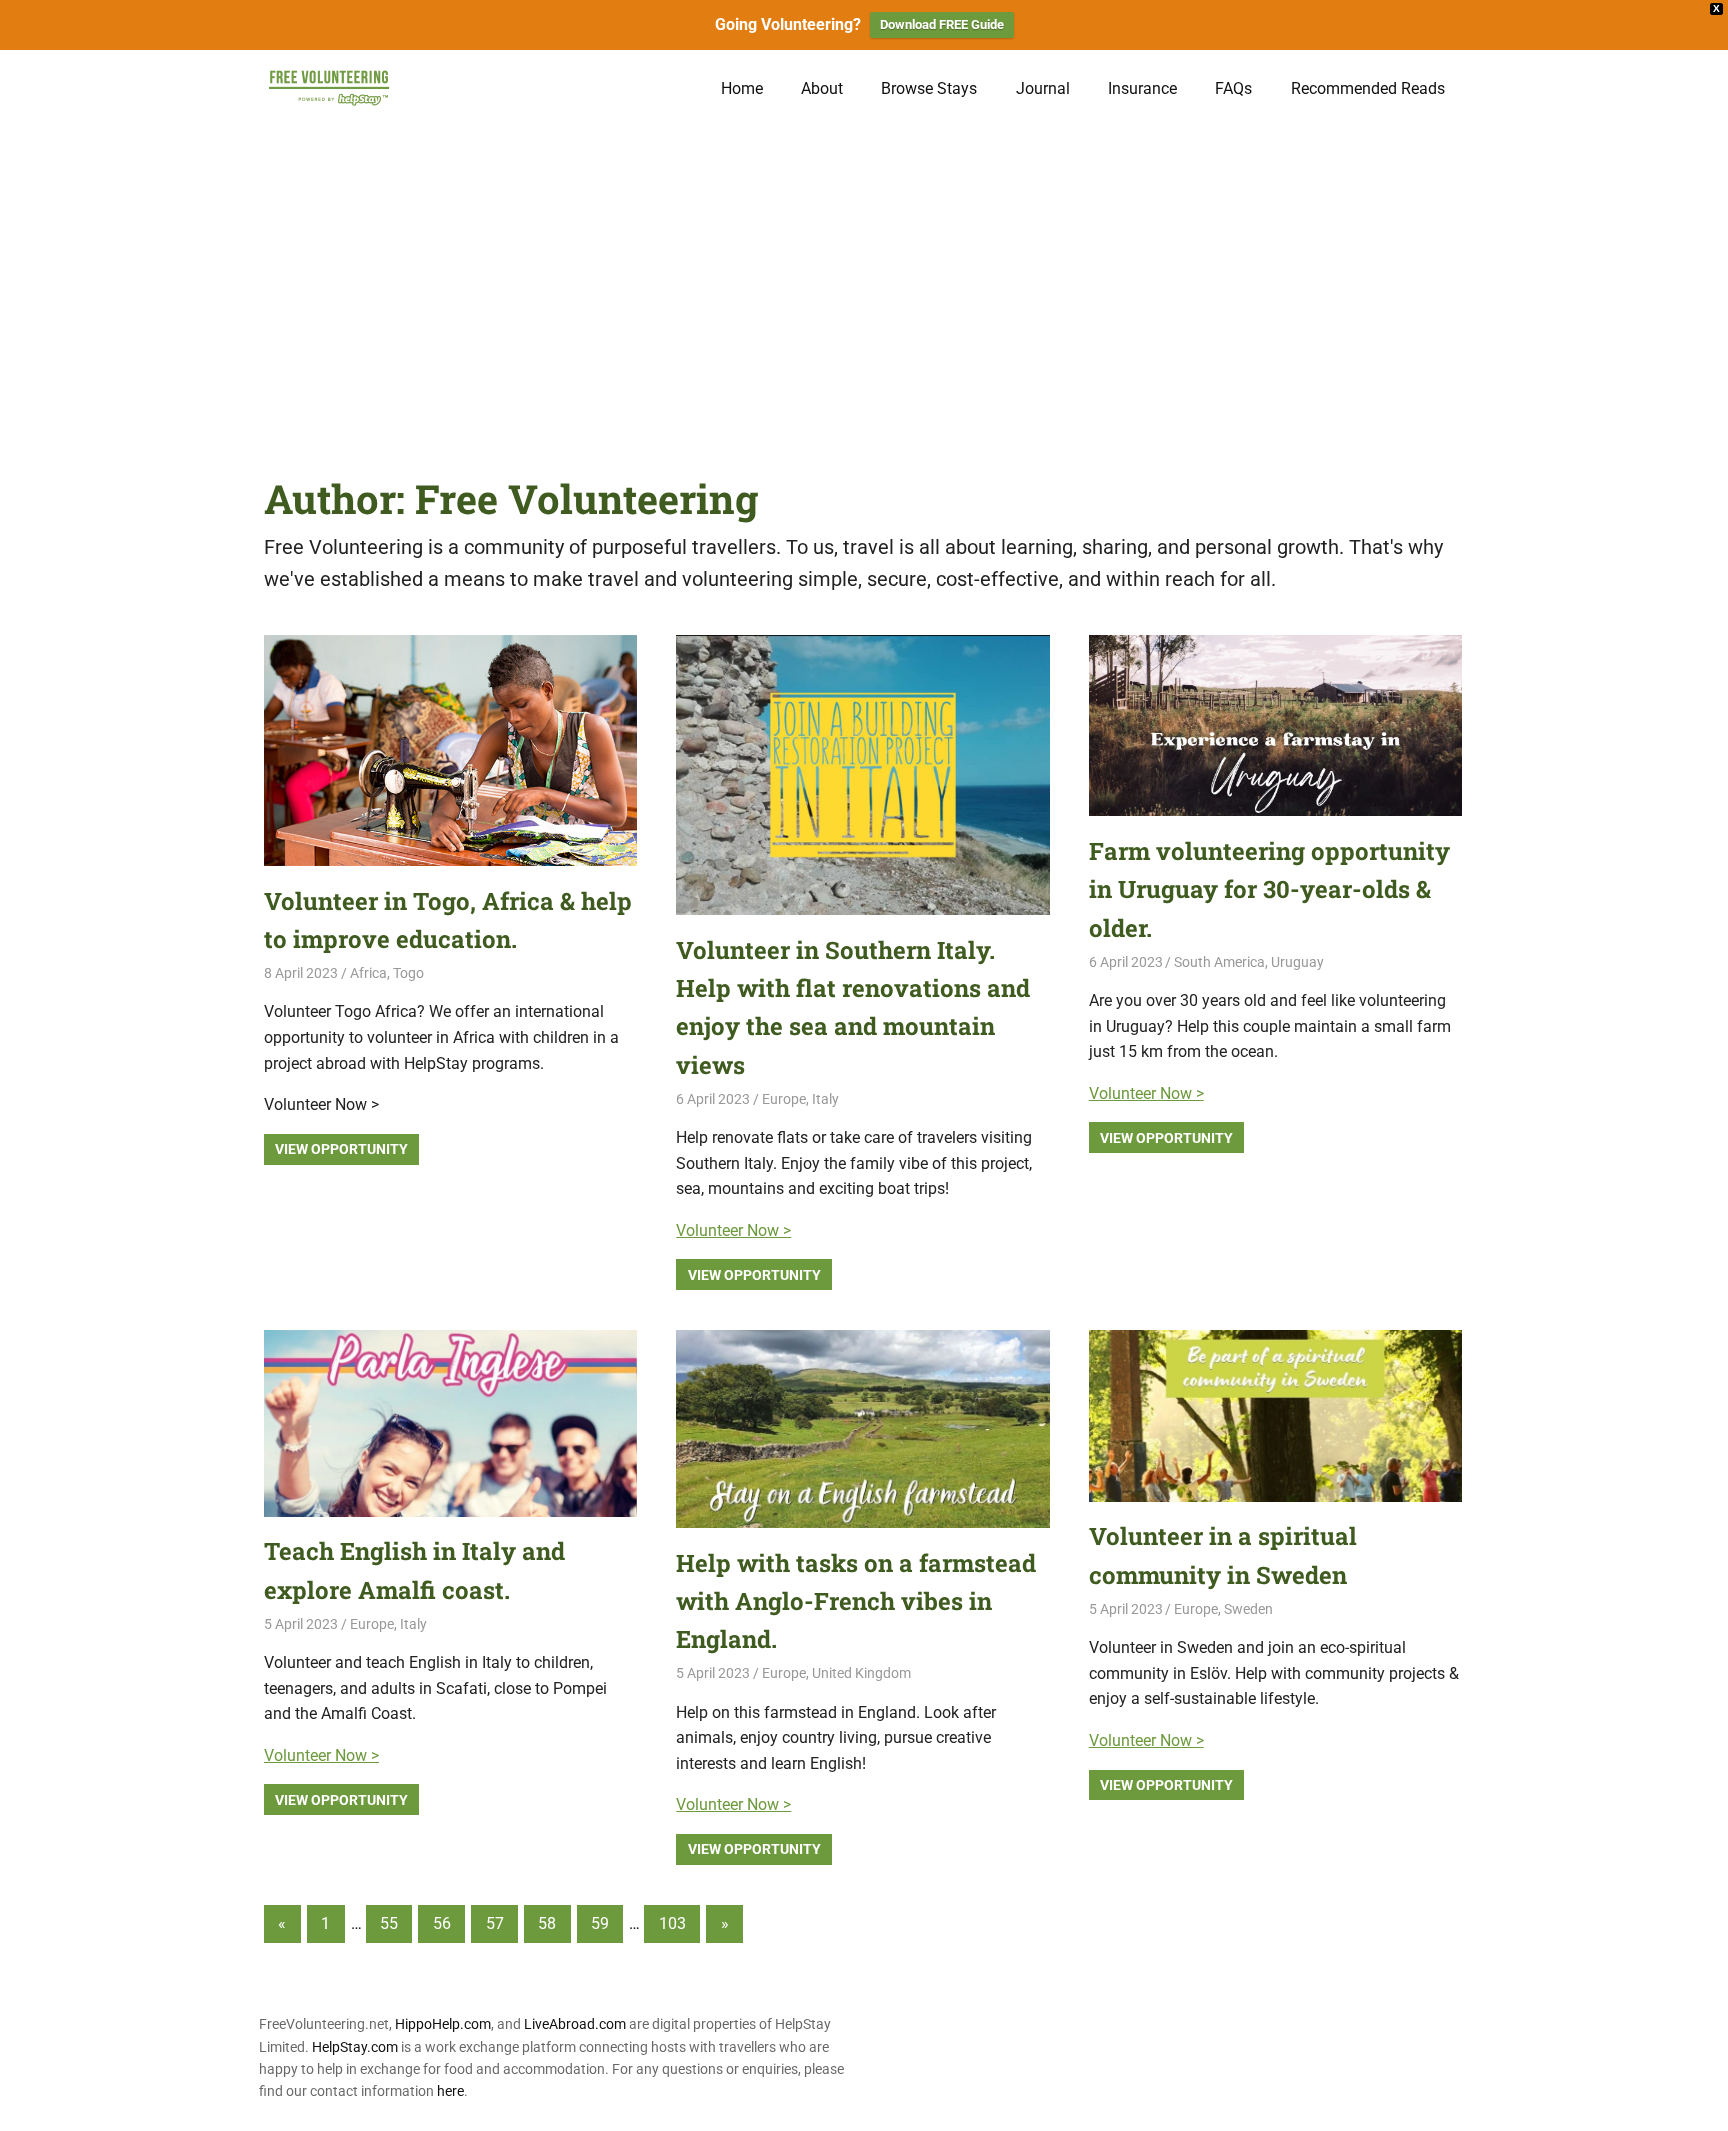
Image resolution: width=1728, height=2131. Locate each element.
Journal (1043, 88)
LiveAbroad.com (575, 2024)
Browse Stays (929, 88)
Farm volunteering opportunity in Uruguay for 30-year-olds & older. (1269, 889)
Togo (408, 973)
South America (1219, 962)
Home (742, 88)
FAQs (1233, 88)
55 (389, 1923)
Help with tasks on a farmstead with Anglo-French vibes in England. (856, 1601)
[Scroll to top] (1698, 2101)
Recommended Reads (1368, 88)
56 (442, 1923)
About (822, 88)
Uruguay (1297, 962)
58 (547, 1923)
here (450, 2091)
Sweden (1248, 1609)
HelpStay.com (355, 2047)
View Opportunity (341, 1149)
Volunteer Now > (733, 1230)
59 (600, 1923)
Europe (784, 1099)
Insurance (1142, 88)
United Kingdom (861, 1673)
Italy (825, 1099)
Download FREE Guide (942, 24)
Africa (368, 973)
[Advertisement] (864, 277)
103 (672, 1923)
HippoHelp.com (443, 2024)
